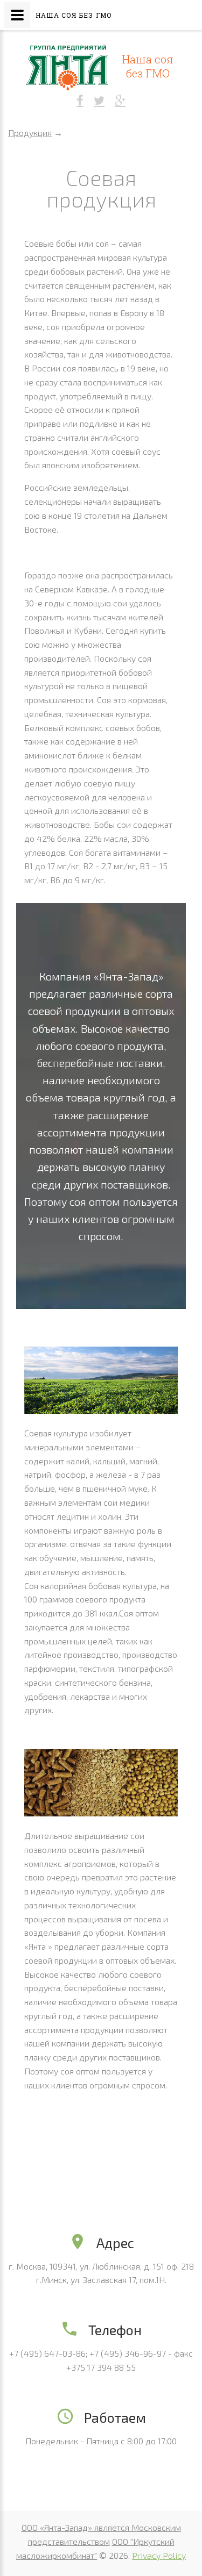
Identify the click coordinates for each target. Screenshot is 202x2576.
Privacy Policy (159, 2555)
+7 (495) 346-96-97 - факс (141, 2353)
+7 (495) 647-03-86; (48, 2353)
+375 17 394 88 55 (101, 2367)
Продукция (30, 133)
